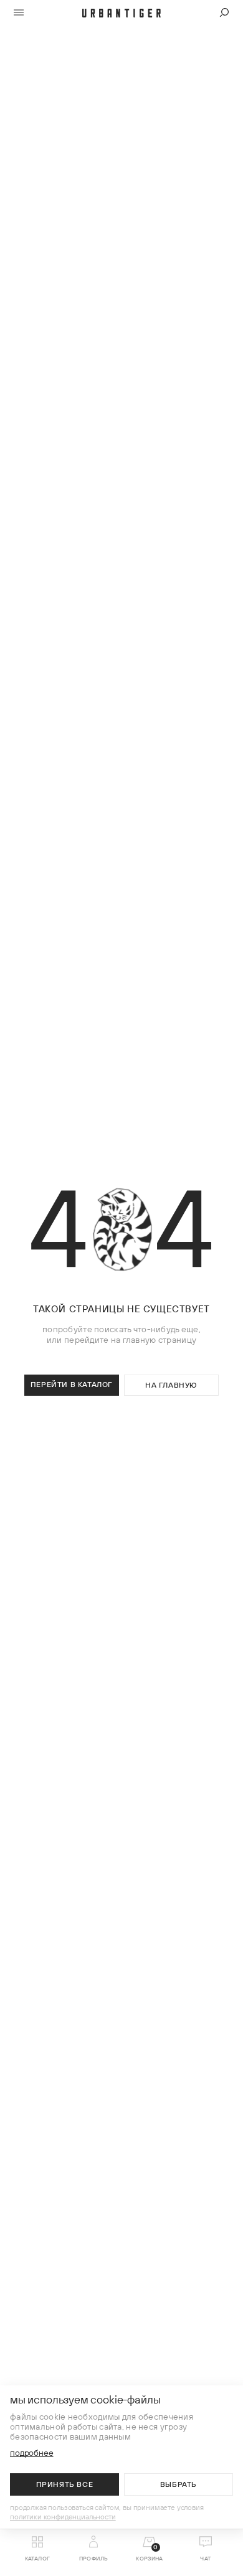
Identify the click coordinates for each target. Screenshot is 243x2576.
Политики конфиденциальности (63, 2517)
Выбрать (179, 2484)
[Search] (224, 13)
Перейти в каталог (72, 1384)
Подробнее (32, 2453)
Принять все (65, 2484)
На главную (171, 1385)
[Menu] (19, 13)
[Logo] (121, 13)
